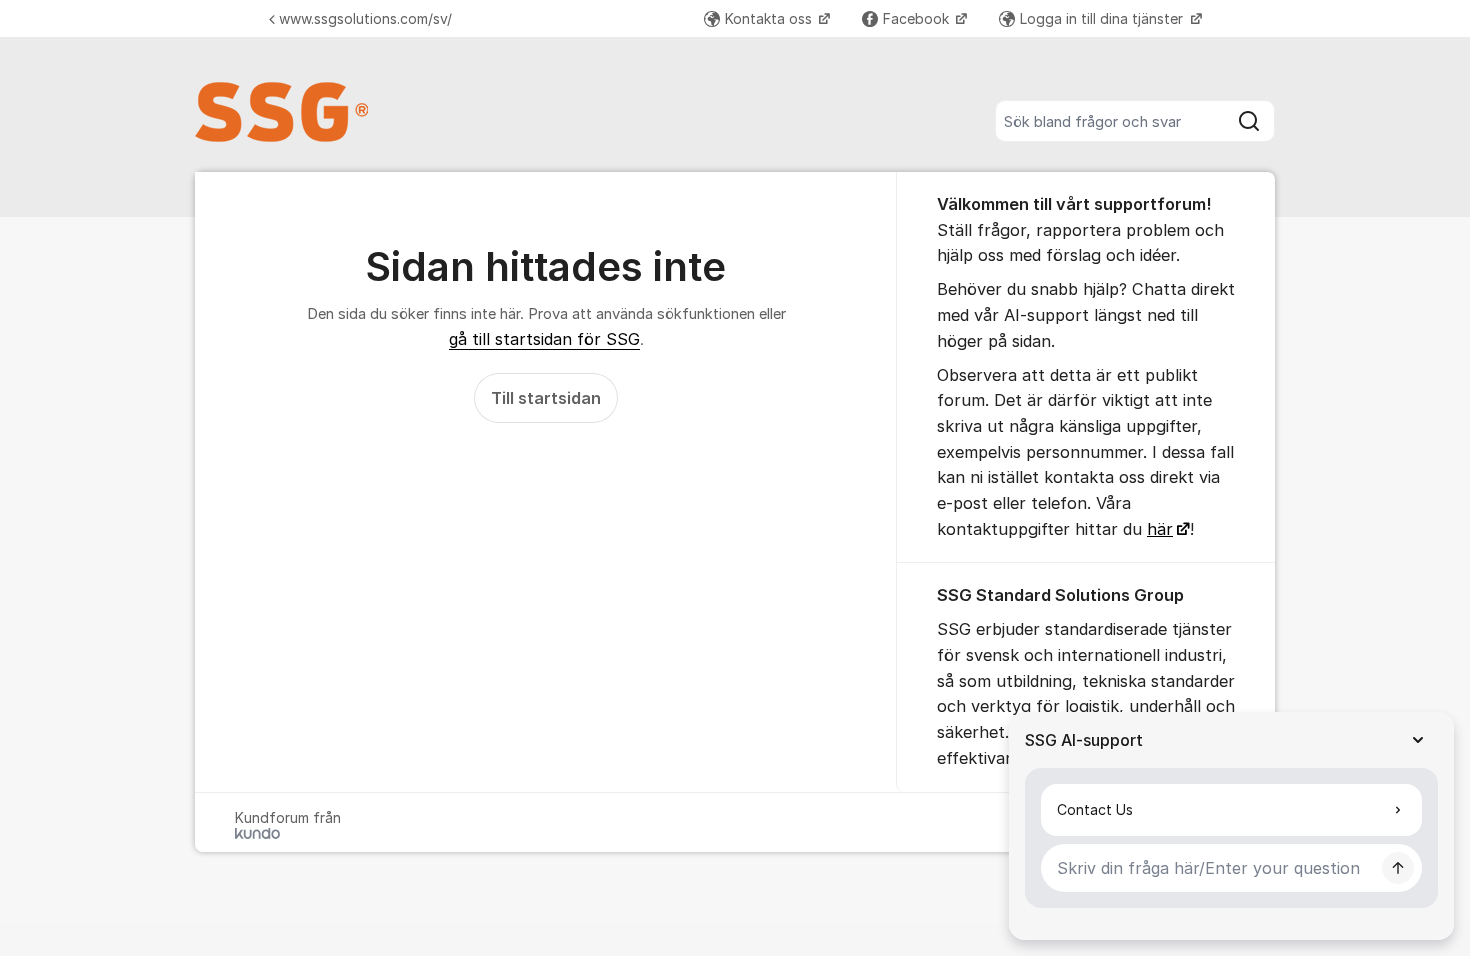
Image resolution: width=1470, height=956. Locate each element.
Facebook (918, 18)
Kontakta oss (770, 18)
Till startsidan (546, 398)
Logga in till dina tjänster (1103, 18)
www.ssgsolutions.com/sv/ (365, 18)
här (1160, 529)
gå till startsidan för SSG (544, 339)
